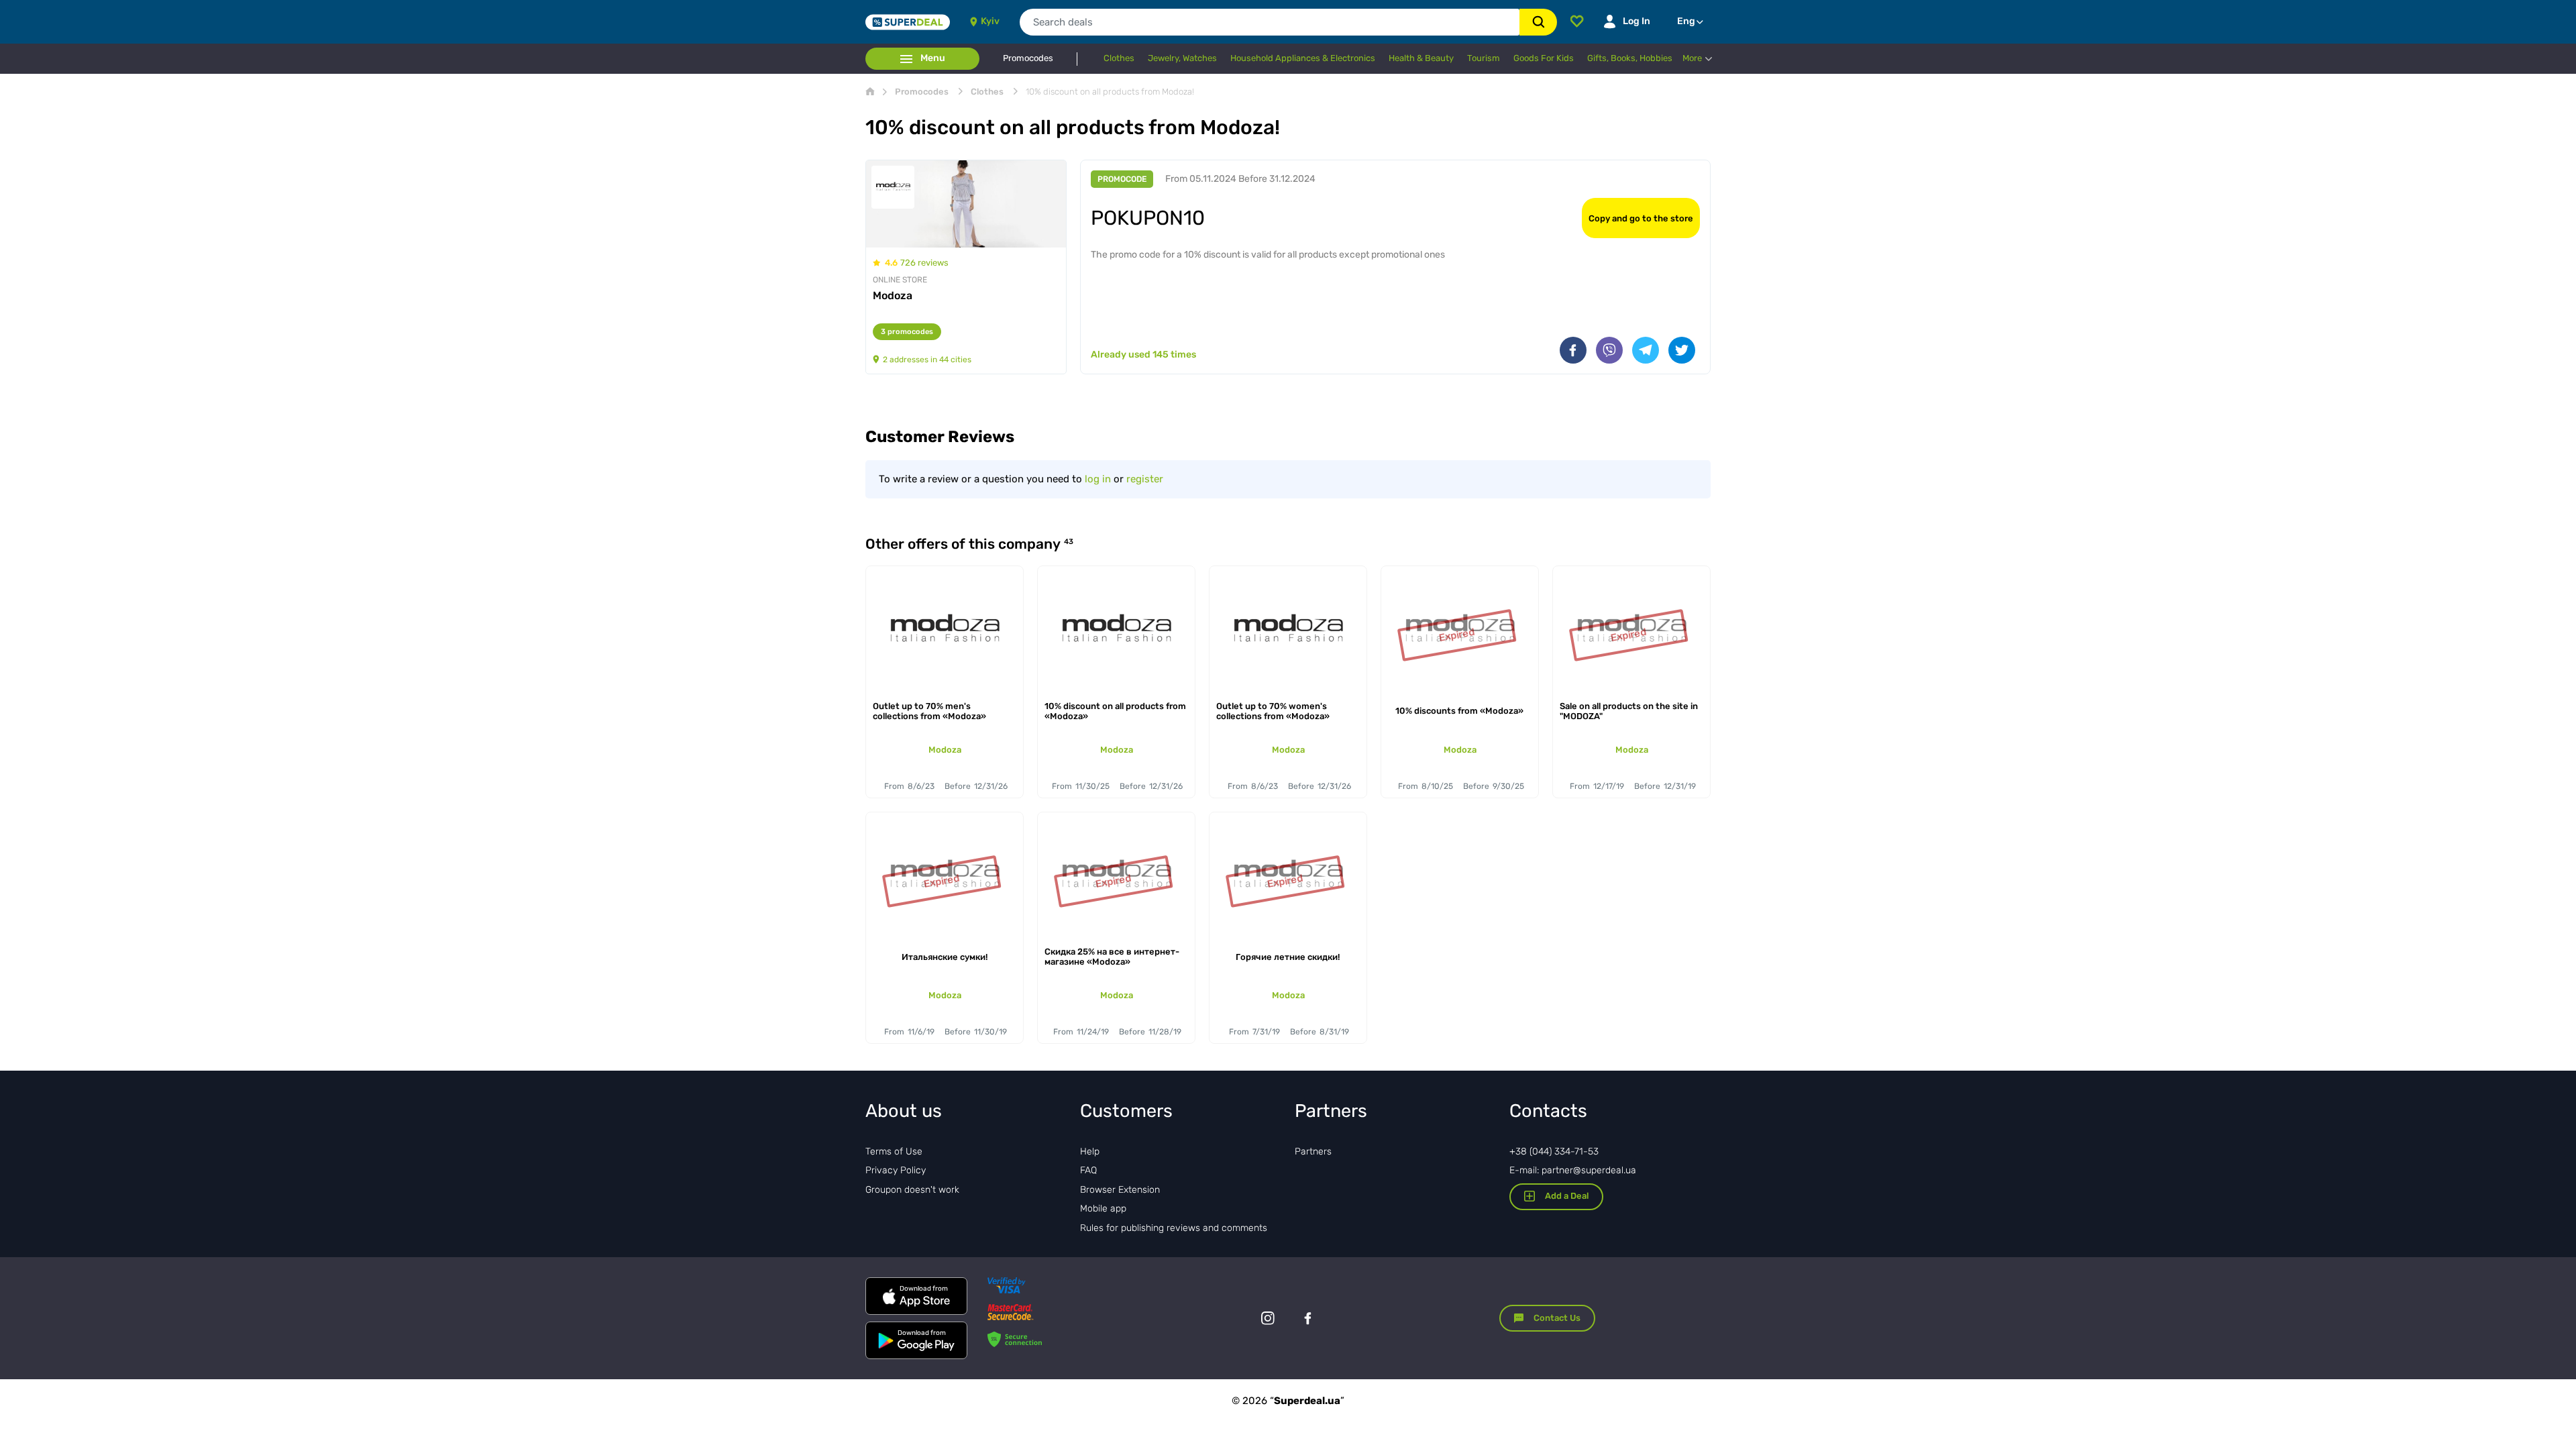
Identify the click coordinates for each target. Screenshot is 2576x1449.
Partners (1313, 1151)
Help (1090, 1151)
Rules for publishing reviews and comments (1174, 1228)
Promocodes (1028, 58)
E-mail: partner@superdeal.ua (1573, 1170)
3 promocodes (907, 332)
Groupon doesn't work (912, 1190)
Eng (1686, 21)
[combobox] (1270, 22)
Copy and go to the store (1641, 218)
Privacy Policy (896, 1170)
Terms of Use (894, 1151)
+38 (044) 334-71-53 (1554, 1151)
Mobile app (1103, 1209)
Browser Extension (1120, 1190)
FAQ (1088, 1170)
